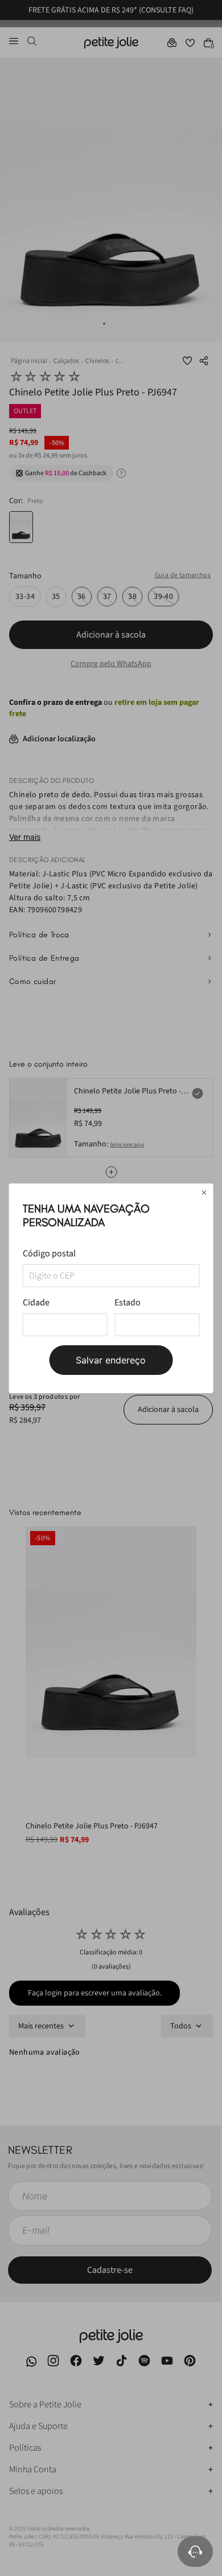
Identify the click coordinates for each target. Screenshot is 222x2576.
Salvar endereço (111, 1360)
